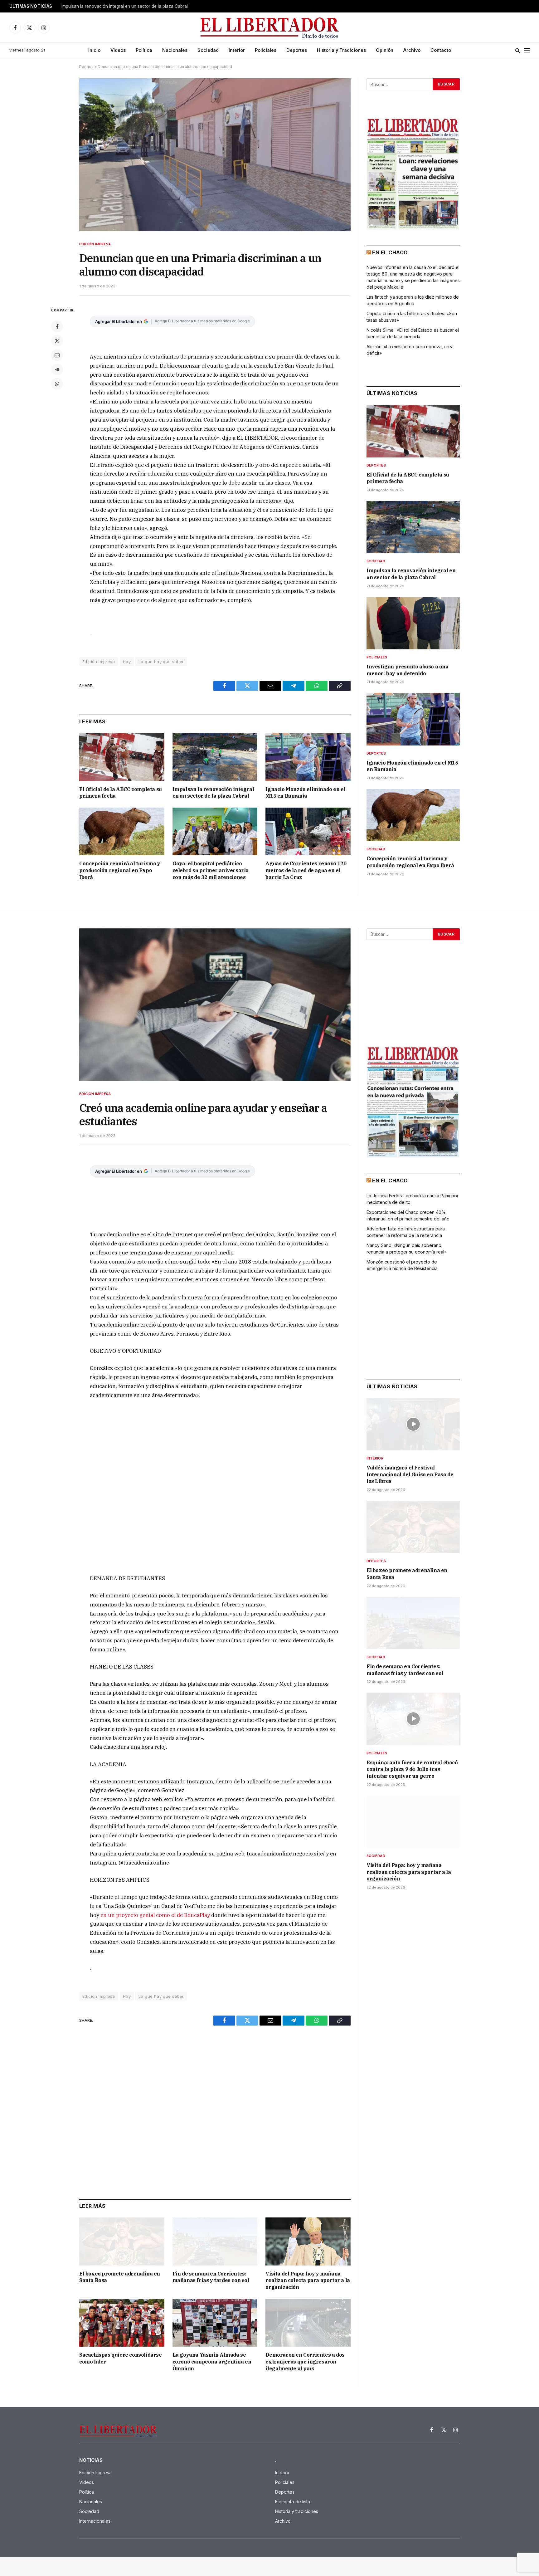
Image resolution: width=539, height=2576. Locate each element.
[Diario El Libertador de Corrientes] (270, 28)
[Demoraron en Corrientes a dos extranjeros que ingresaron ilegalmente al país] (308, 2323)
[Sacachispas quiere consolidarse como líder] (122, 2323)
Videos (118, 50)
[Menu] (527, 50)
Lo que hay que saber (161, 662)
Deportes (297, 50)
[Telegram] (57, 369)
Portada (86, 67)
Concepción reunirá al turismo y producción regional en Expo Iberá (120, 870)
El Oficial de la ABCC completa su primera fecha (121, 793)
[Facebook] (57, 326)
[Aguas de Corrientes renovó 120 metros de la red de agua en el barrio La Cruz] (308, 831)
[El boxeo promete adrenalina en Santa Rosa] (122, 2241)
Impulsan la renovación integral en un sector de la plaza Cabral (125, 6)
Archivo (412, 50)
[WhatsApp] (57, 384)
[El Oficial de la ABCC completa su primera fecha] (122, 757)
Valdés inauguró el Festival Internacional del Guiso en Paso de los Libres (410, 1474)
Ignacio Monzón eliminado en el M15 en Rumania (305, 793)
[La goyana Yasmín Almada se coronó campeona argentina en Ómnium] (215, 2323)
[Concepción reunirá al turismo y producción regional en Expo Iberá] (122, 831)
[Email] (57, 355)
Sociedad (208, 50)
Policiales (266, 50)
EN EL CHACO (390, 252)
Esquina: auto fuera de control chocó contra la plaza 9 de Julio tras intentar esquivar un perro (412, 1769)
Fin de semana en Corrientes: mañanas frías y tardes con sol (211, 2277)
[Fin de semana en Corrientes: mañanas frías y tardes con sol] (215, 2241)
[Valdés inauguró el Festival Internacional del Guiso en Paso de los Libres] (413, 1424)
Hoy (127, 662)
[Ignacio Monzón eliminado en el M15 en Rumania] (308, 757)
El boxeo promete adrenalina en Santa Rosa (120, 2277)
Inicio (94, 50)
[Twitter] (57, 341)
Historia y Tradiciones (341, 50)
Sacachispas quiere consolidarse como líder (121, 2358)
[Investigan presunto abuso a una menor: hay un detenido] (413, 623)
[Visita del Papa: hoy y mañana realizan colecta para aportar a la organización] (308, 2241)
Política (144, 50)
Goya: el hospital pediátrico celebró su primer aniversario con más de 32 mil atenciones (211, 870)
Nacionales (175, 50)
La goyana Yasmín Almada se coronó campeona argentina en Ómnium (212, 2362)
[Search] (518, 50)
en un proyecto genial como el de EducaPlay (155, 1915)
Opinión (385, 50)
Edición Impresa (95, 244)
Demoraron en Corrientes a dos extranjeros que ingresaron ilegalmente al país (305, 2362)
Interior (237, 50)
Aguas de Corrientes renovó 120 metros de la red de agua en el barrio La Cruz (306, 870)
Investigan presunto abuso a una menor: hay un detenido (408, 670)
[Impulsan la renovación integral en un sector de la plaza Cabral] (215, 757)
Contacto (441, 50)
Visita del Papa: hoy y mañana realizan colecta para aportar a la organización (308, 2280)
